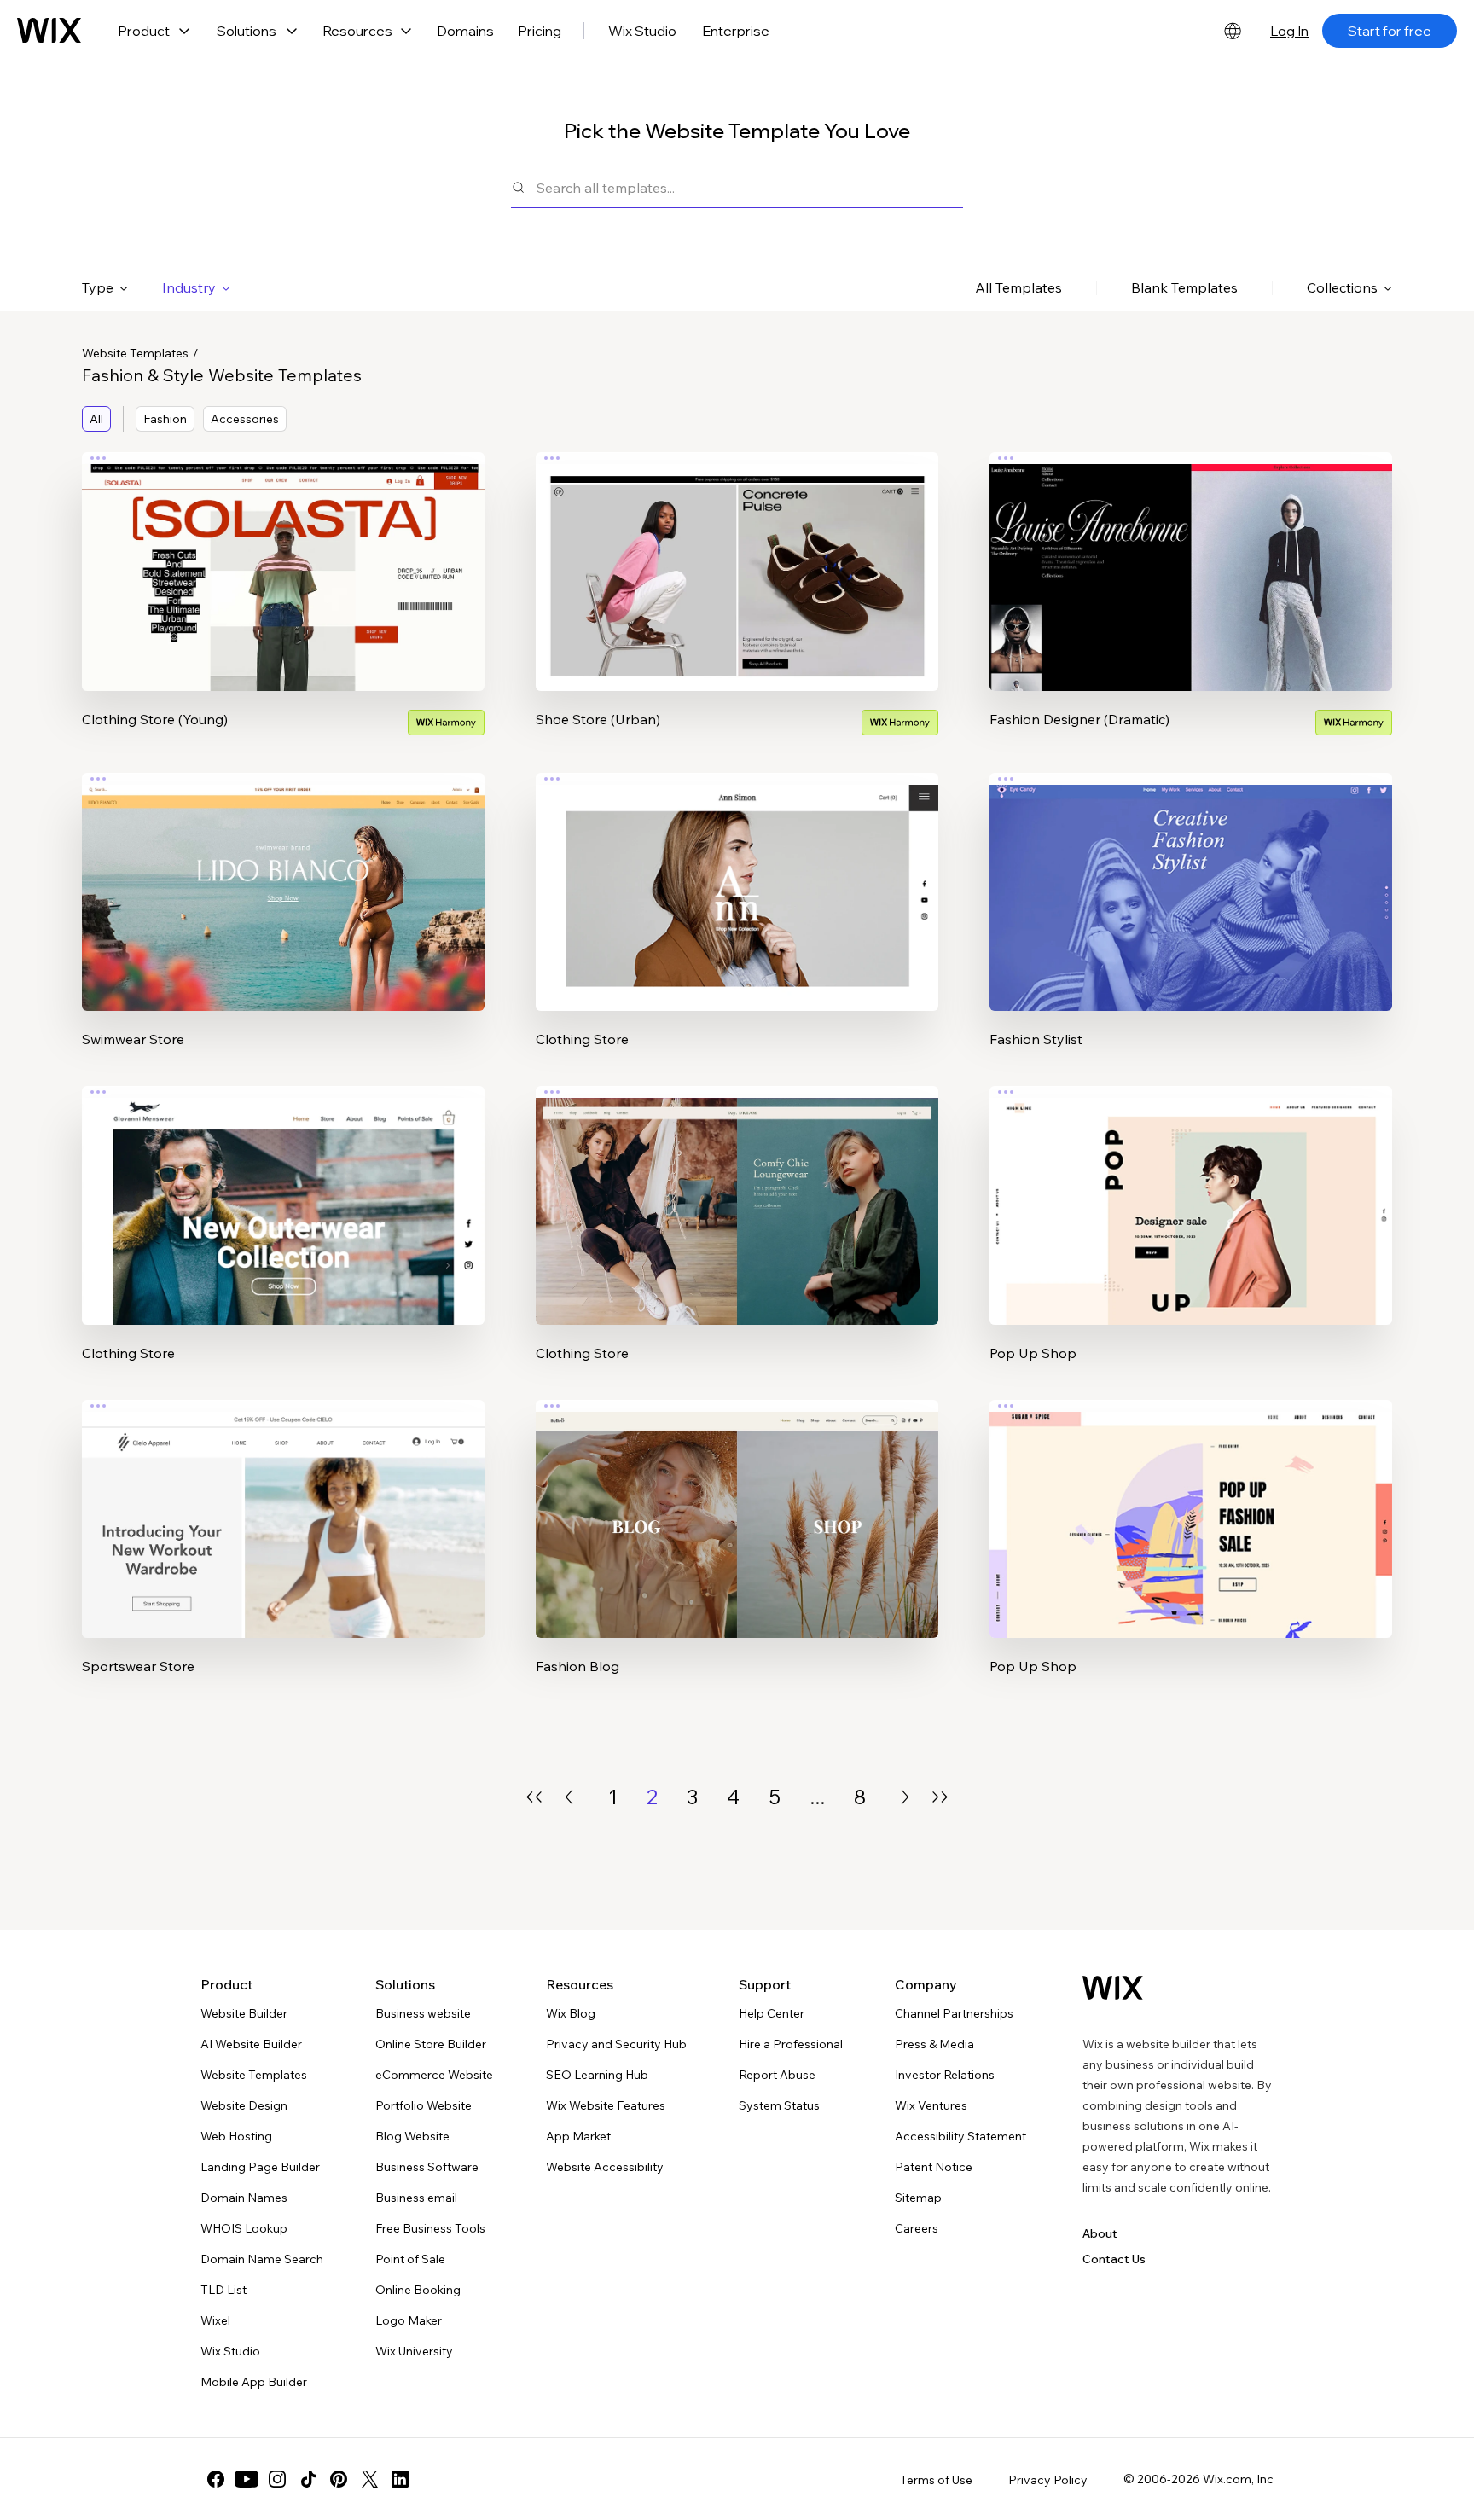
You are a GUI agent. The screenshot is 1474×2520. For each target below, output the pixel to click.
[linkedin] (400, 2479)
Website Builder (244, 2013)
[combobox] (750, 187)
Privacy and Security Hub (616, 2044)
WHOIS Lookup (244, 2228)
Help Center (772, 2013)
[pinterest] (339, 2479)
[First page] (534, 1797)
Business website (423, 2013)
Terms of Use (936, 2480)
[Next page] (905, 1797)
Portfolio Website (424, 2105)
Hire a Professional (791, 2044)
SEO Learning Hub (597, 2075)
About (1100, 2233)
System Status (779, 2105)
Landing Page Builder (260, 2167)
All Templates (1018, 287)
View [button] (283, 605)
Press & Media (934, 2044)
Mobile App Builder (254, 2382)
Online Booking (418, 2290)
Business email (416, 2198)
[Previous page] (569, 1797)
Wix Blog (571, 2013)
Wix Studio (642, 31)
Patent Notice (934, 2167)
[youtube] (247, 2479)
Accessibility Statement (960, 2136)
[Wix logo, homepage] (49, 31)
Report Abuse (777, 2075)
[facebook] (216, 2479)
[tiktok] (308, 2479)
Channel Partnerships (954, 2013)
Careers (917, 2228)
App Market (578, 2136)
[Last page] (940, 1797)
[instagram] (277, 2479)
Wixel (215, 2320)
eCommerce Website (434, 2075)
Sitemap (918, 2198)
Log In (1289, 31)
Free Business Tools (430, 2228)
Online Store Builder (431, 2044)
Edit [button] (283, 557)
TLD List (223, 2290)
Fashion (165, 419)
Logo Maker (409, 2320)
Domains (465, 31)
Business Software (427, 2167)
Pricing (540, 31)
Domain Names (244, 2198)
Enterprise (736, 31)
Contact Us (1114, 2259)
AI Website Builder (251, 2044)
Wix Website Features (606, 2105)
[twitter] (369, 2479)
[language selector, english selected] (1233, 31)
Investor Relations (945, 2075)
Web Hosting (236, 2136)
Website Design (244, 2105)
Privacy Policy (1048, 2480)
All (96, 419)
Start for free (1390, 31)
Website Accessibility (605, 2167)
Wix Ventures (931, 2105)
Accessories (245, 419)
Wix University (414, 2351)
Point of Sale (410, 2259)
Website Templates (135, 353)
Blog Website (412, 2136)
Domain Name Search (262, 2259)
